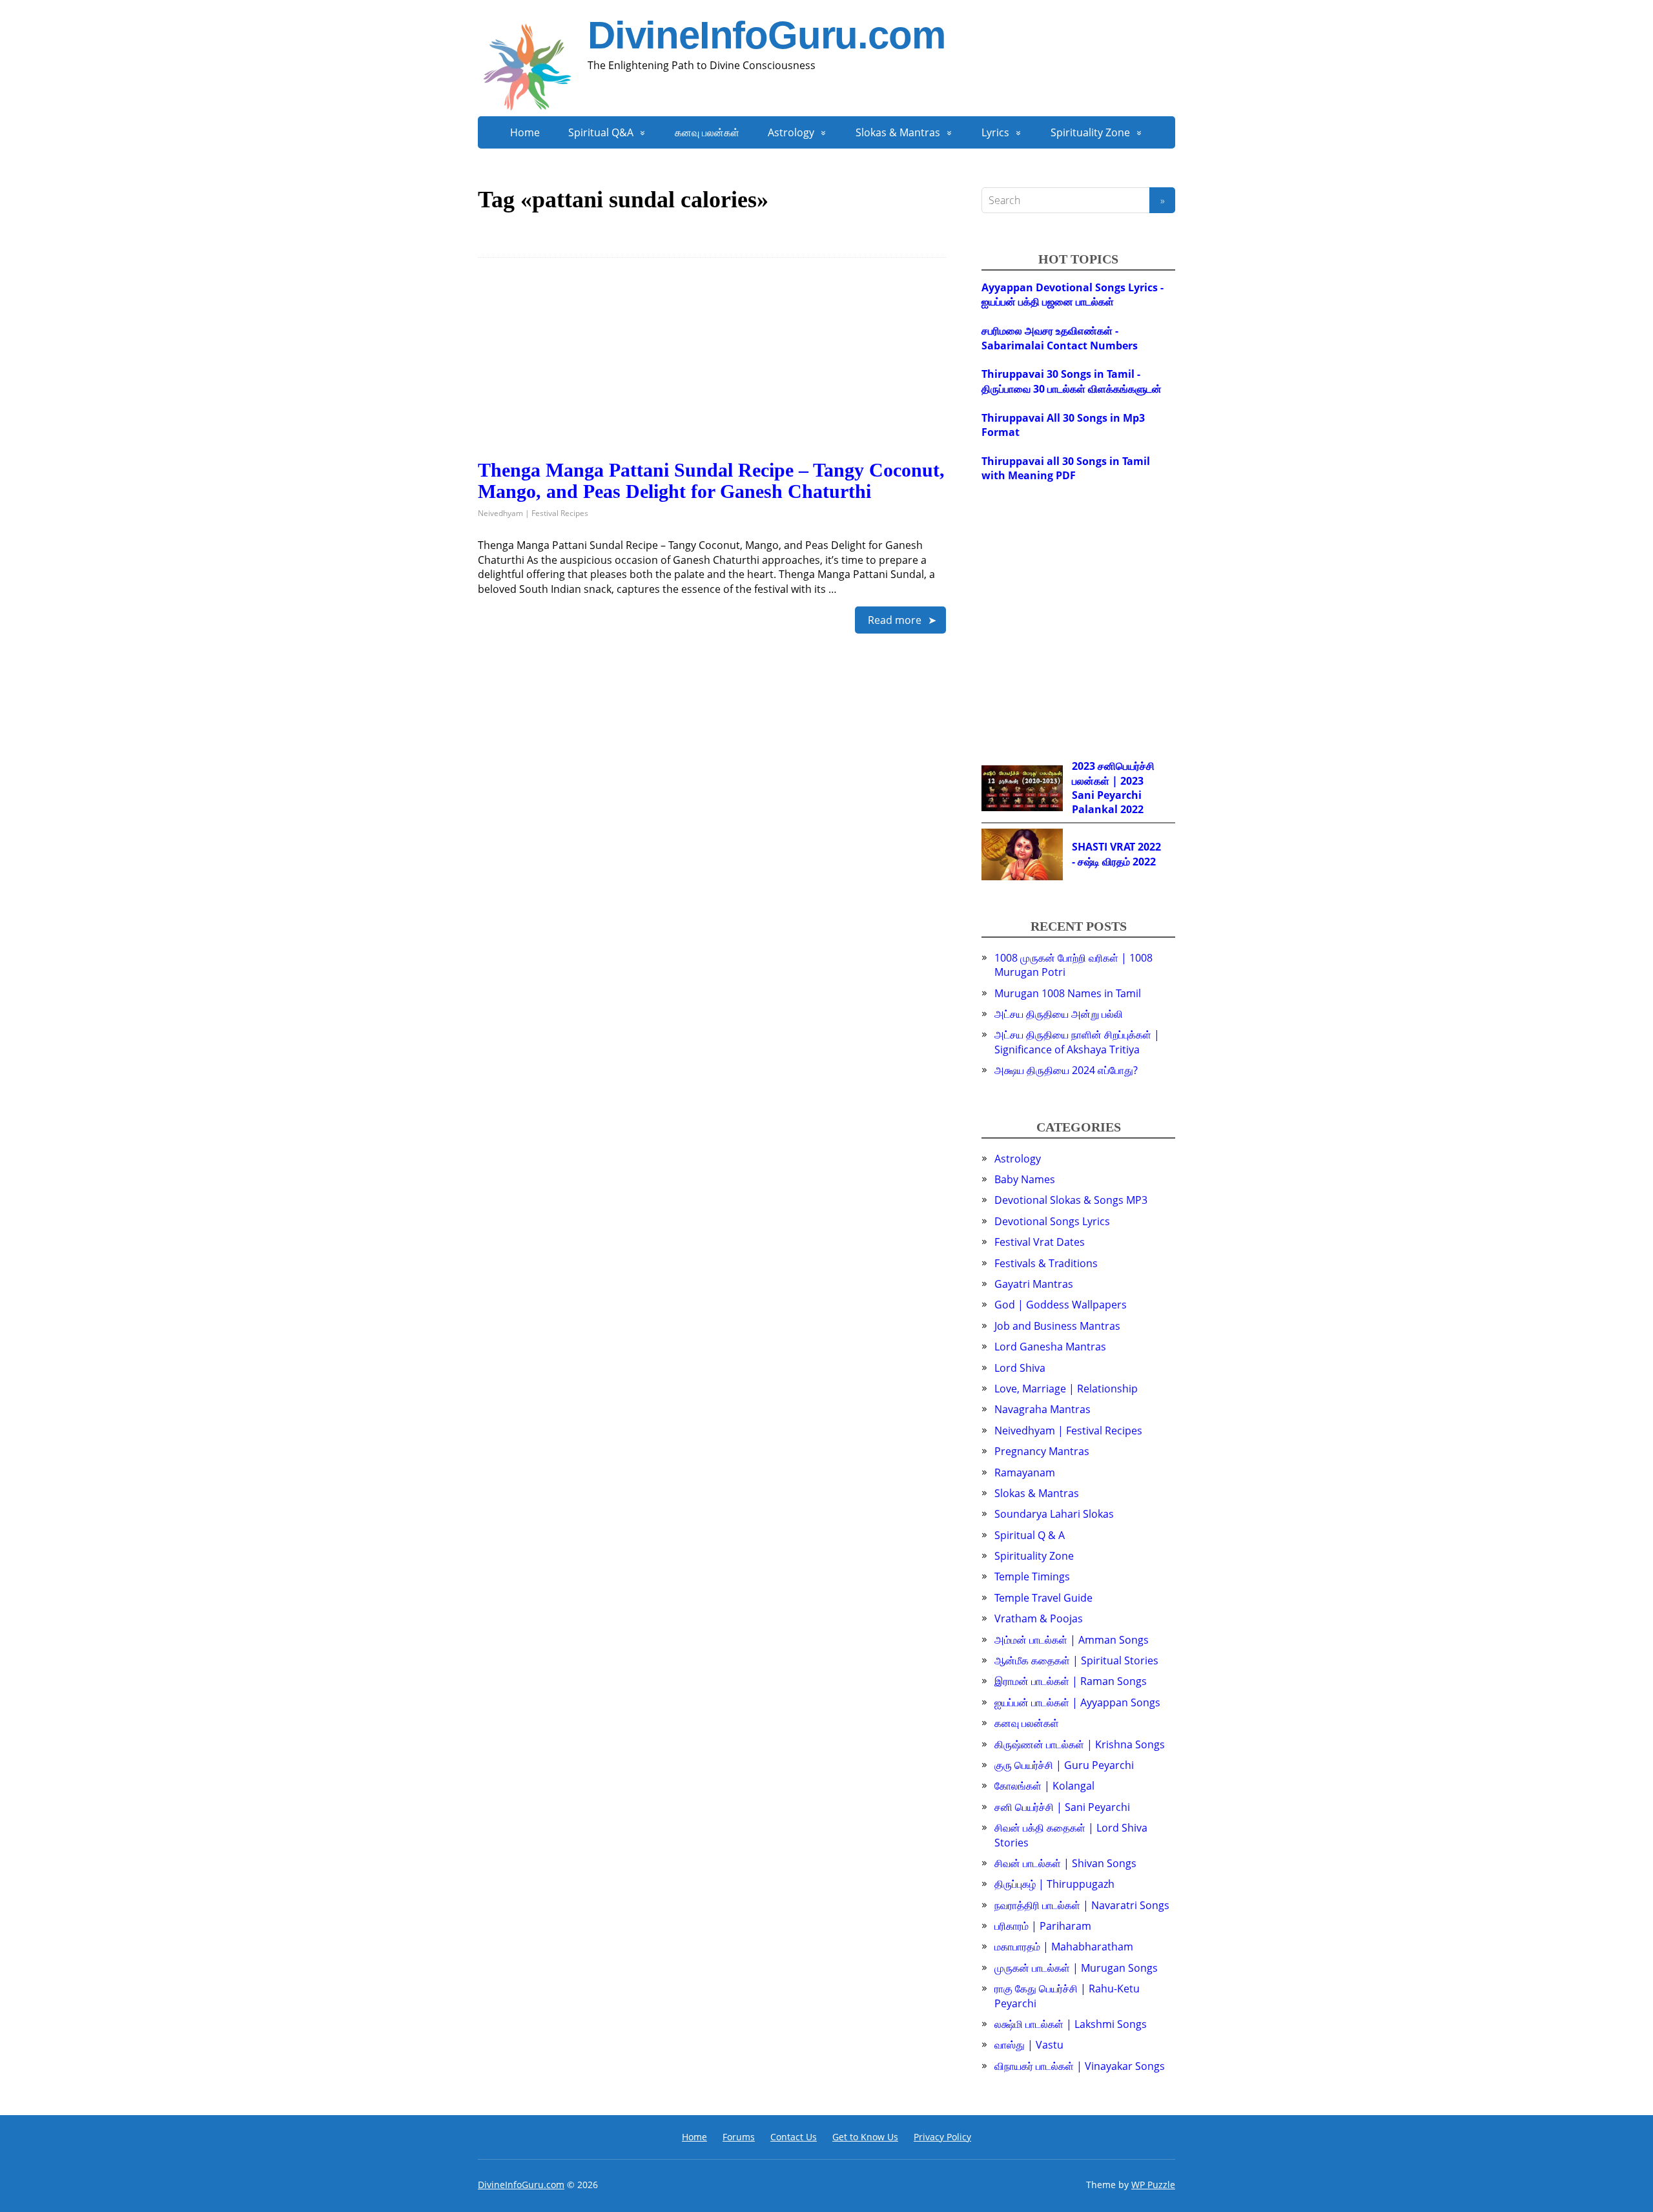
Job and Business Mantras (1057, 1326)
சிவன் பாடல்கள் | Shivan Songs (1065, 1863)
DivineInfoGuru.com (766, 36)
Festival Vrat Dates (1040, 1242)
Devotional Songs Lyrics (1052, 1221)
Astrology (791, 132)
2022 (1132, 809)
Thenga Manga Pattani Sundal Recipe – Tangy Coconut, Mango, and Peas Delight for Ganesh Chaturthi (711, 481)
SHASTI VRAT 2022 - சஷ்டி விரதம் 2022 (1116, 854)
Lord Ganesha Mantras (1050, 1347)
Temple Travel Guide (1043, 1598)
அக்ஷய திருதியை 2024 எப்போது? (1066, 1070)
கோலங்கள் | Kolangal (1044, 1786)
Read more (895, 620)
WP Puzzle (1153, 2185)
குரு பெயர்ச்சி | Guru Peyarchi (1064, 1765)
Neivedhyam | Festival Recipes (533, 513)
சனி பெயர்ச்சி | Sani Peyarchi (1062, 1807)
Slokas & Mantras (898, 132)
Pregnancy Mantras (1042, 1451)
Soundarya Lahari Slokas (1054, 1514)
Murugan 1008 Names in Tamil (1068, 993)
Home (525, 132)
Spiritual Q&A (601, 132)
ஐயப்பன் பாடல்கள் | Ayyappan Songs (1077, 1702)
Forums (739, 2137)
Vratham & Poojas (1039, 1618)
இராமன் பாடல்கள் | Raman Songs (1071, 1681)
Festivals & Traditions (1046, 1263)
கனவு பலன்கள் (707, 132)
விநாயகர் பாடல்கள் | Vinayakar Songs (1080, 2066)
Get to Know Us (865, 2137)
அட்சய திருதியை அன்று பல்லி (1059, 1014)
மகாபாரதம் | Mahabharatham (1064, 1947)
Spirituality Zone (1090, 132)
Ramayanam (1025, 1473)
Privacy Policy (942, 2137)
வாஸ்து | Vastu (1029, 2045)
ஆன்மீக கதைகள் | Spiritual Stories (1076, 1660)
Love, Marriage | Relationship (1066, 1389)
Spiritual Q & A (1030, 1535)
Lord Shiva (1020, 1368)
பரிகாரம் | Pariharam (1043, 1926)
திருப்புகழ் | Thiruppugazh (1054, 1884)
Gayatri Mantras (1034, 1284)
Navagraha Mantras (1042, 1409)
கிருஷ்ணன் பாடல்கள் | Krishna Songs (1080, 1744)
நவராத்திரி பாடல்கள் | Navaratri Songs (1082, 1905)
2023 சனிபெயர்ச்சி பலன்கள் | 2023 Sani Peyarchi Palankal (1113, 788)
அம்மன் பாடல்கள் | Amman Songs (1072, 1640)
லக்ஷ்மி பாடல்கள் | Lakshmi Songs (1071, 2024)
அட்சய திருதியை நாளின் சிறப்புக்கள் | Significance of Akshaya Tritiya (1077, 1042)
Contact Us (794, 2137)
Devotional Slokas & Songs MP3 (1071, 1200)
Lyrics (995, 132)
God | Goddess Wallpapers (1061, 1305)
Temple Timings (1032, 1576)
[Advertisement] (712, 369)
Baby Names (1025, 1179)
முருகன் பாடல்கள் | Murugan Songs (1076, 1968)
